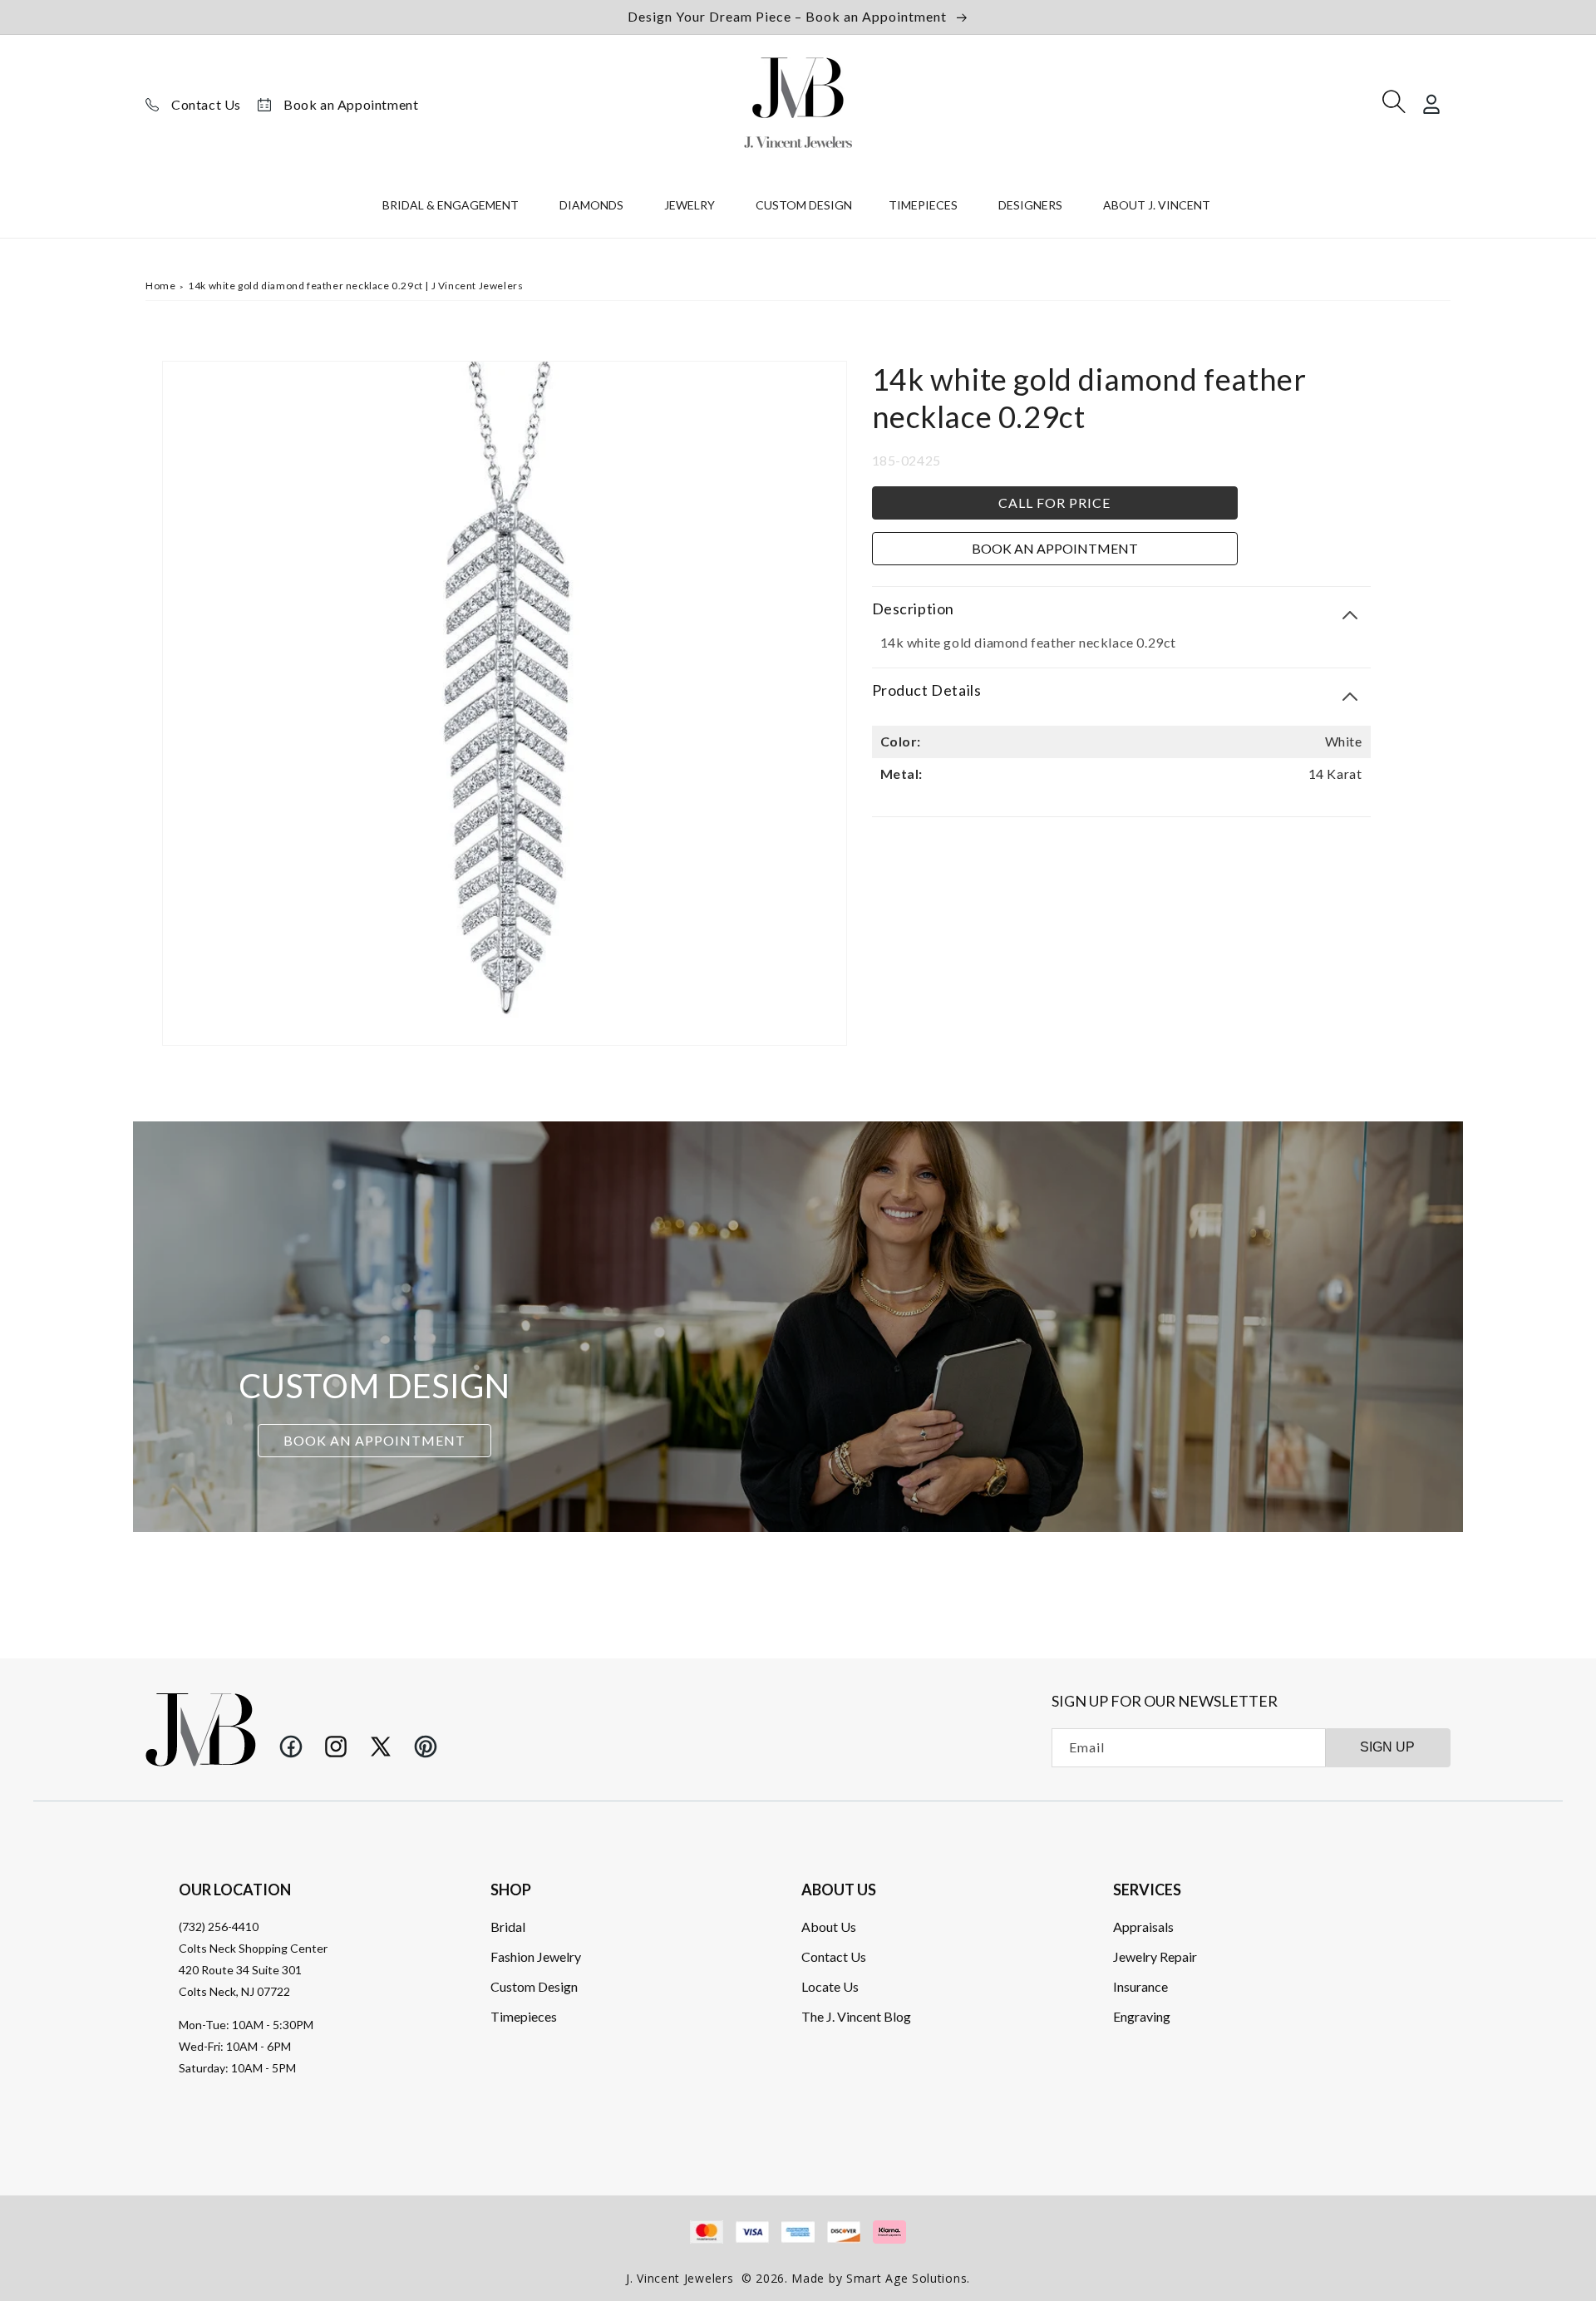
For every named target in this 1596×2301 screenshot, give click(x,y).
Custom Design (534, 1986)
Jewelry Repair (1155, 1956)
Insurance (1140, 1986)
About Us (829, 1927)
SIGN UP (1387, 1747)
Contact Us (206, 104)
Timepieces (524, 2016)
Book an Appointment (351, 104)
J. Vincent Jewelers (680, 2278)
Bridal (508, 1927)
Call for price (1054, 503)
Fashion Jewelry (536, 1956)
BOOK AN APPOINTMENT (374, 1440)
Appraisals (1143, 1927)
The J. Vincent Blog (856, 2016)
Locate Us (830, 1986)
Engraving (1142, 2016)
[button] (453, 209)
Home (160, 286)
